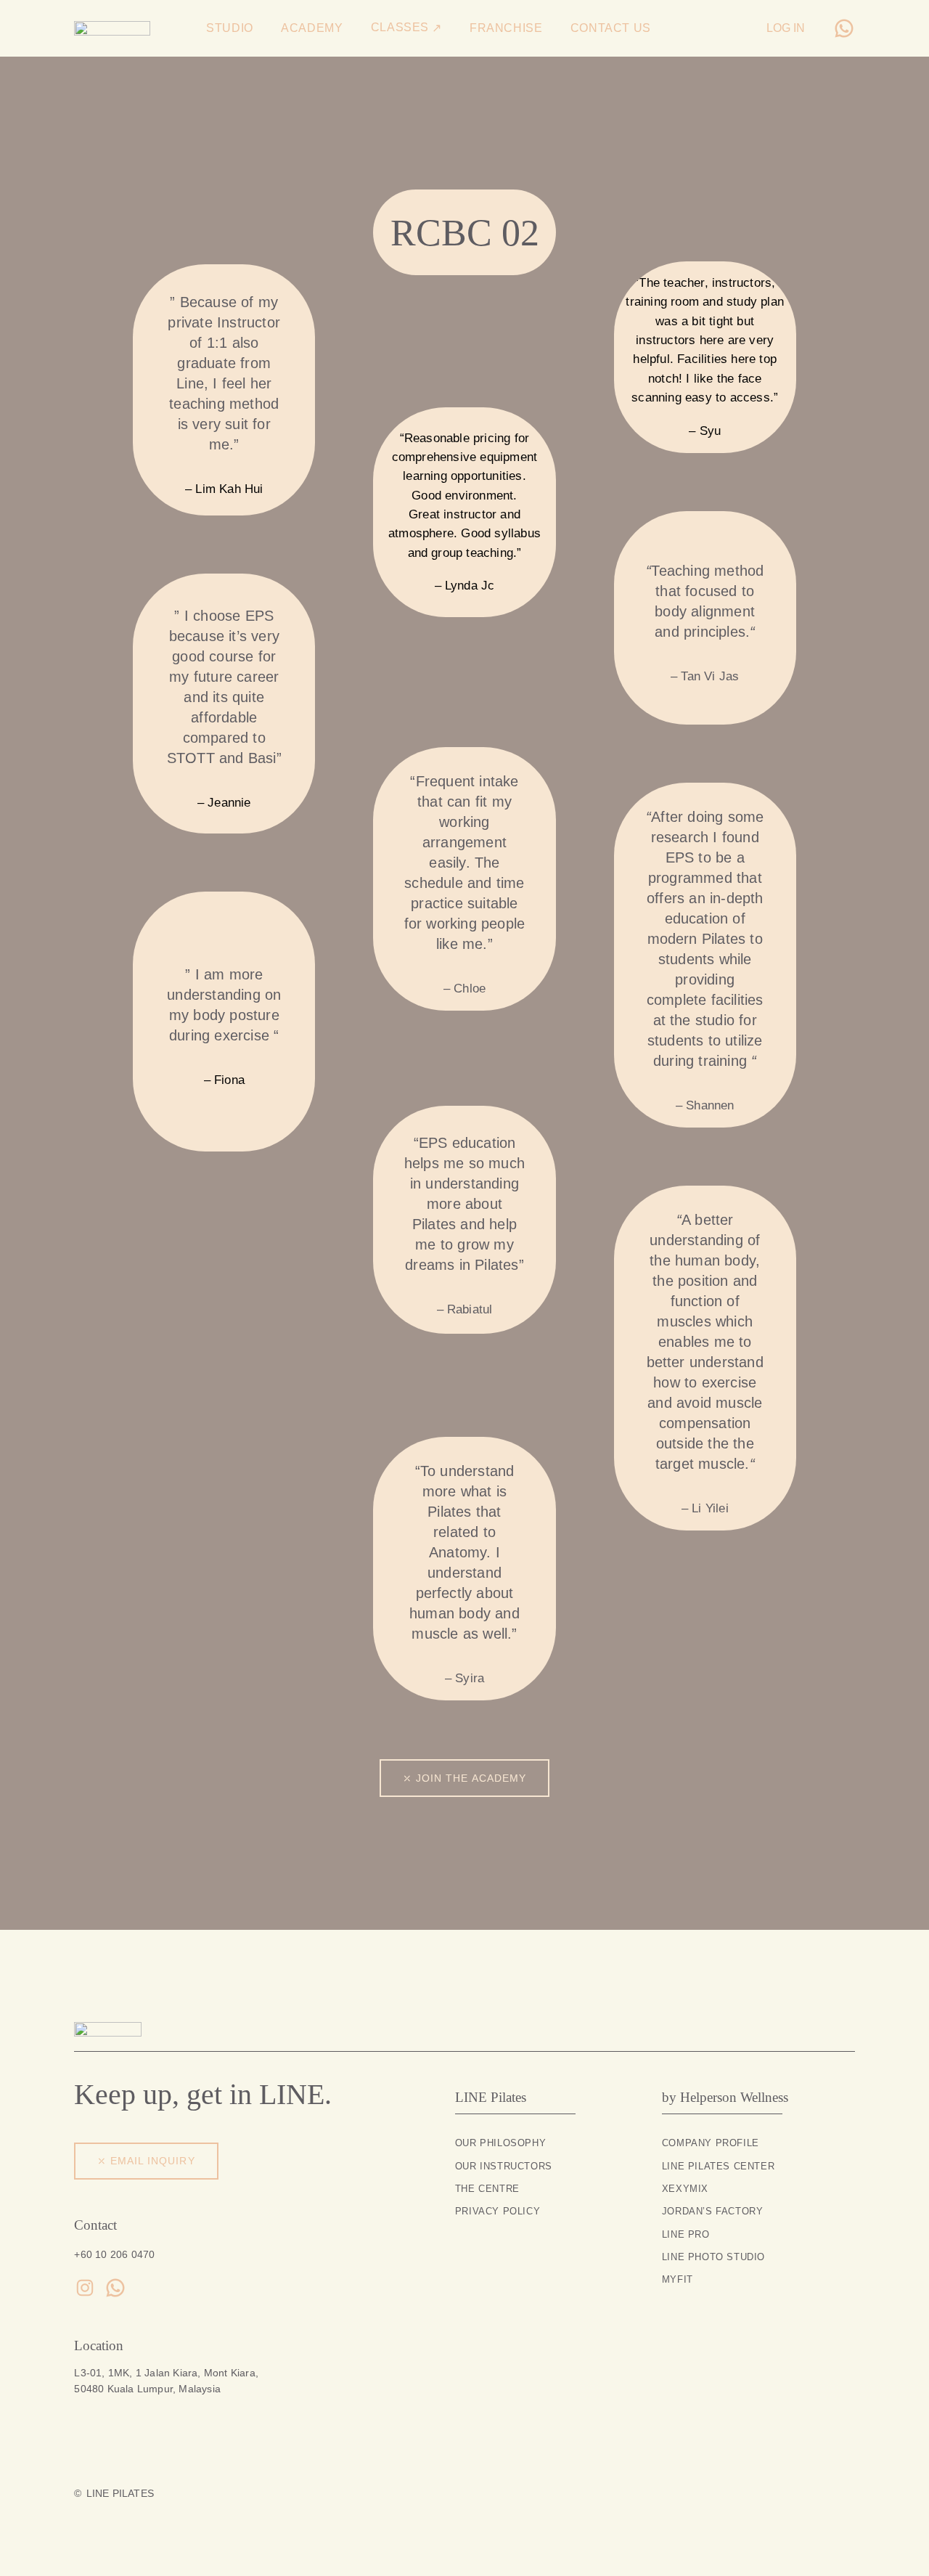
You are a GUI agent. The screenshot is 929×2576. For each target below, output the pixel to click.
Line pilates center (718, 2166)
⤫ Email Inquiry (146, 2161)
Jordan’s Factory (713, 2211)
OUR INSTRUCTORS (504, 2166)
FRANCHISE (506, 28)
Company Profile (711, 2143)
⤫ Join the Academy (464, 1778)
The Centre (487, 2189)
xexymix (685, 2189)
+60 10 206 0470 (114, 2254)
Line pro (686, 2234)
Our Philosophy (500, 2143)
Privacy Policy (498, 2211)
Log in (786, 28)
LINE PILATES (120, 2493)
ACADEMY (312, 28)
